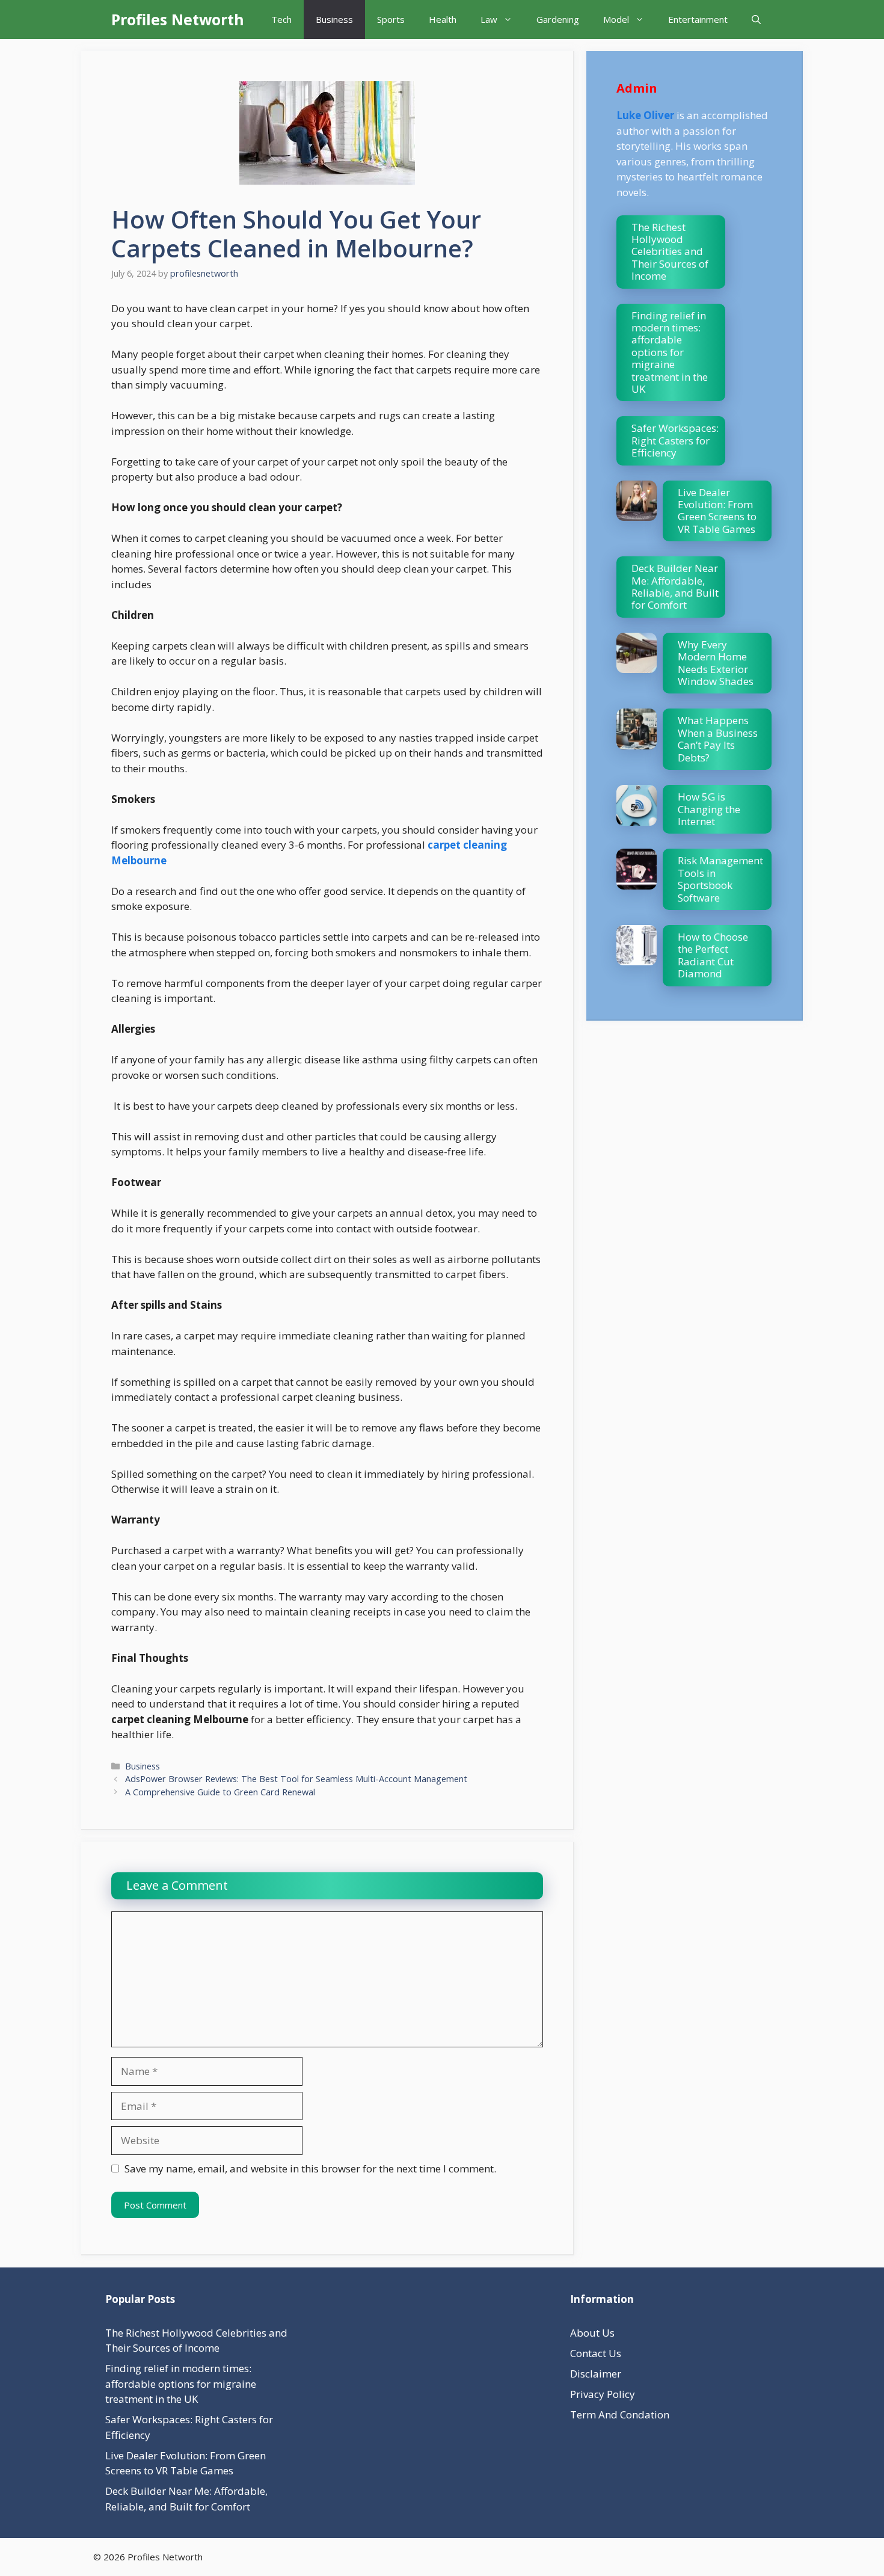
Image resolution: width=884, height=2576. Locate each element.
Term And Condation (620, 2415)
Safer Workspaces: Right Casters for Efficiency (675, 440)
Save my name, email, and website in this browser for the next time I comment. (310, 2169)
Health (443, 19)
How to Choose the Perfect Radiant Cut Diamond (713, 955)
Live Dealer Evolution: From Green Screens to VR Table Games (717, 511)
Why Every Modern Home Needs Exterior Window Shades (716, 663)
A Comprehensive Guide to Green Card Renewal (220, 1792)
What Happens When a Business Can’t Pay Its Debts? (718, 739)
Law (489, 19)
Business (334, 19)
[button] (756, 20)
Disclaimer (596, 2374)
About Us (592, 2333)
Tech (281, 19)
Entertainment (698, 19)
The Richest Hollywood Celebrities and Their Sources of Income (670, 252)
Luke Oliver (645, 115)
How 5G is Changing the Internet (709, 809)
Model (616, 19)
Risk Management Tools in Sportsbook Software (720, 879)
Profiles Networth (178, 19)
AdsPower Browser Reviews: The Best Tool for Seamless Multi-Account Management (296, 1779)
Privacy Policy (603, 2394)
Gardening (558, 19)
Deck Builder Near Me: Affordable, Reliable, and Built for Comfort (675, 586)
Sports (391, 19)
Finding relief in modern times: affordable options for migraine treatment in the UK (670, 352)
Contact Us (596, 2353)
